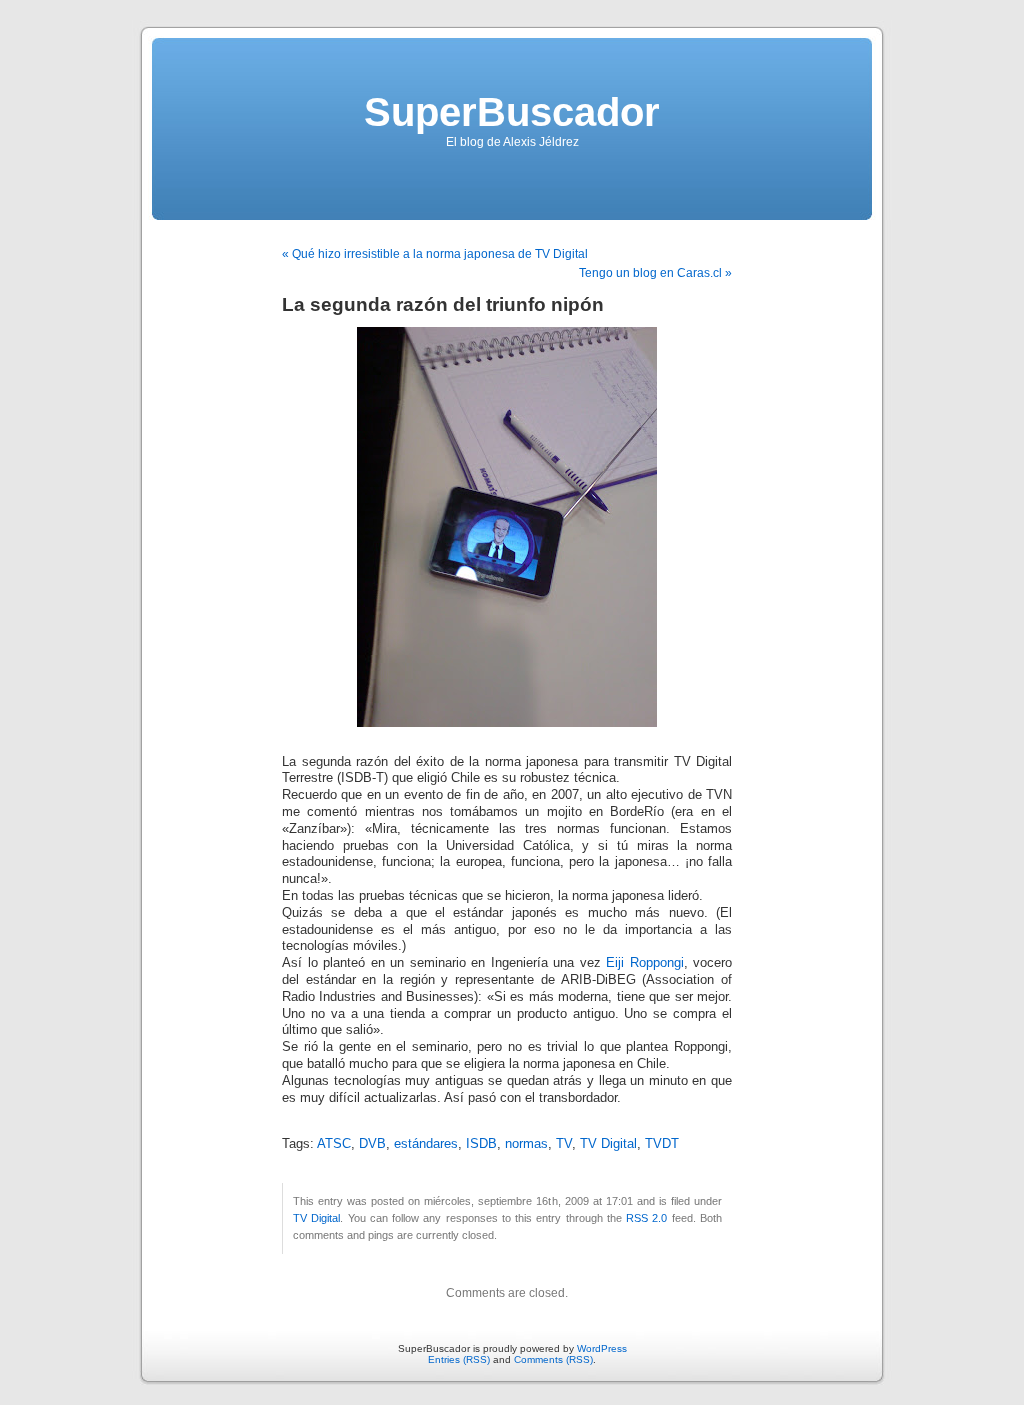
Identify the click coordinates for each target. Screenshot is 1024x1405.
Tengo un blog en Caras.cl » (655, 273)
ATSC (334, 1144)
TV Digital (608, 1144)
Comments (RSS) (553, 1359)
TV (564, 1144)
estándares (426, 1144)
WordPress (602, 1348)
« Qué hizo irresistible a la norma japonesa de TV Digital (435, 254)
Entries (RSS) (459, 1359)
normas (526, 1144)
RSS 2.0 (646, 1218)
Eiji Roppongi (645, 963)
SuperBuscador (512, 112)
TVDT (662, 1144)
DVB (372, 1144)
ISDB (481, 1144)
